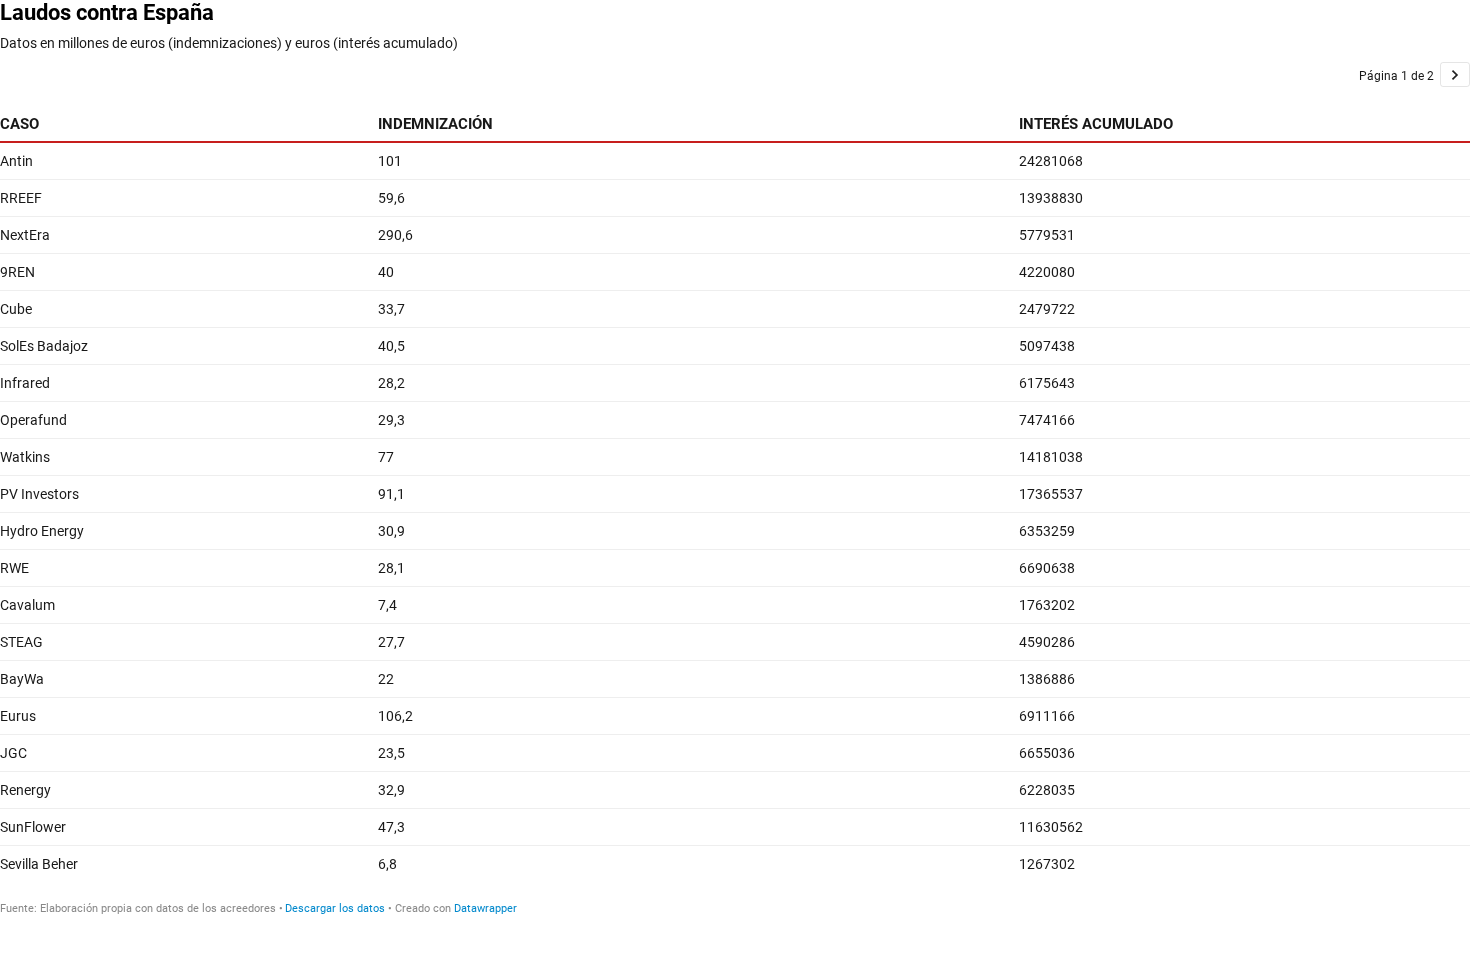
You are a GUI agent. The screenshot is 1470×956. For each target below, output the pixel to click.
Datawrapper (485, 908)
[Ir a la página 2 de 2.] (1455, 74)
